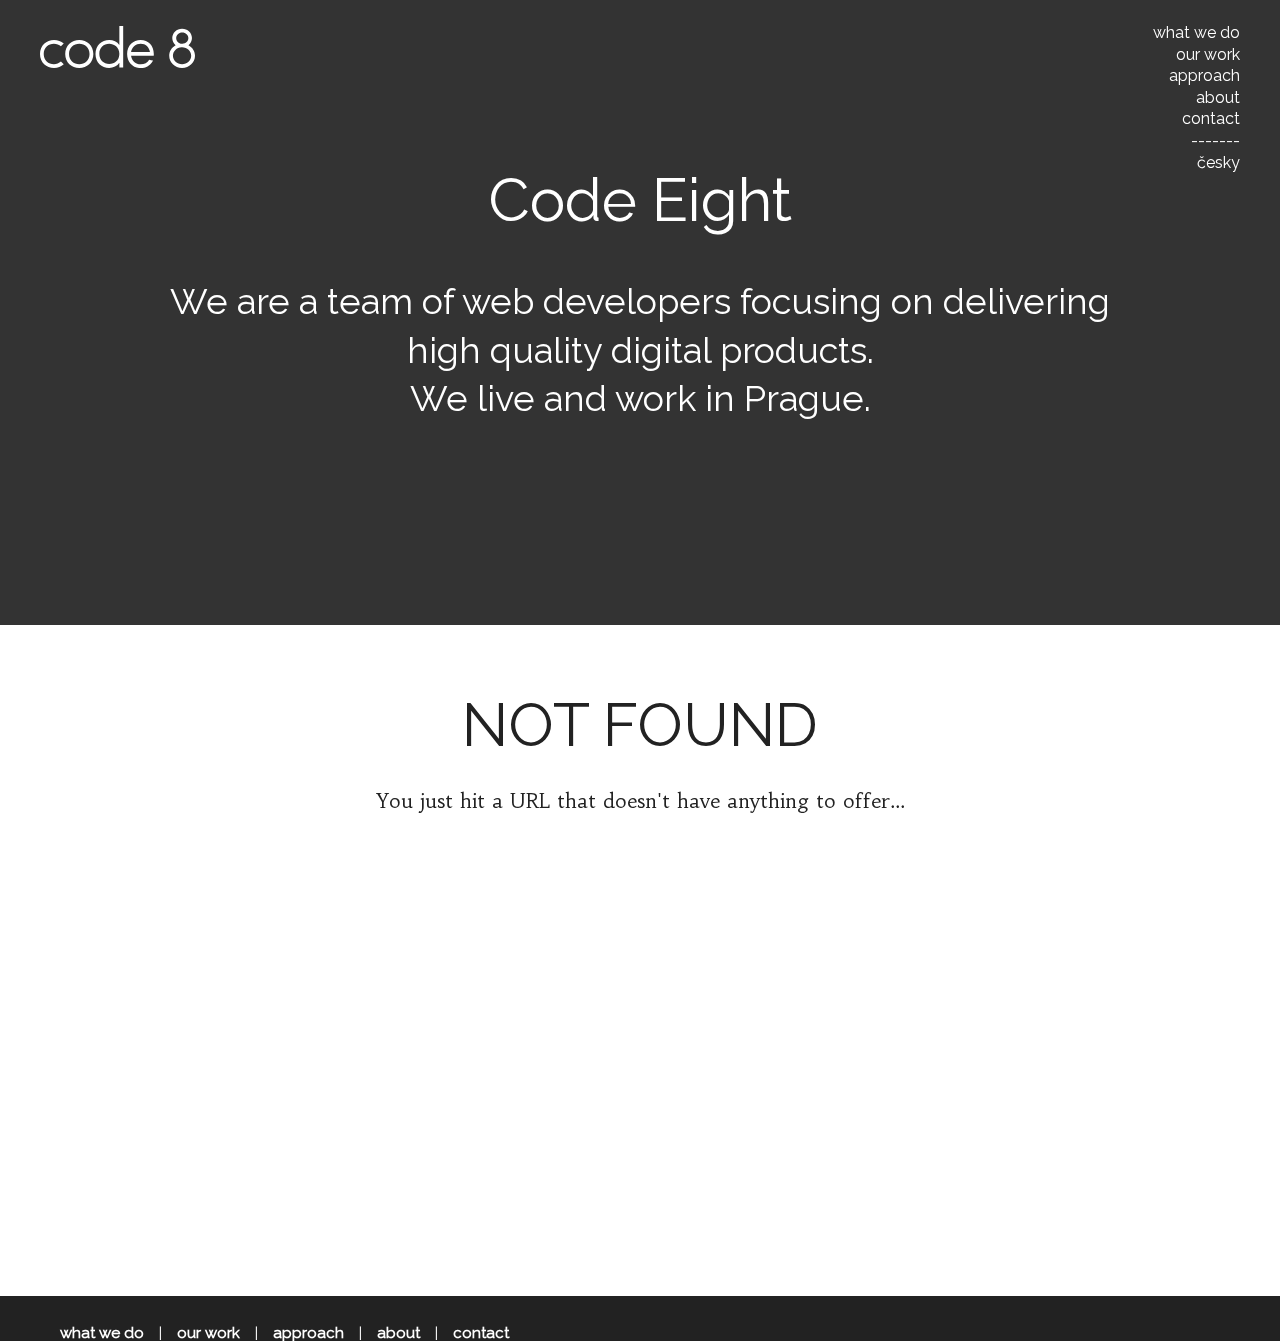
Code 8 (117, 47)
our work (1208, 54)
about (1218, 97)
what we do (1196, 32)
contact (1211, 118)
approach (1204, 75)
